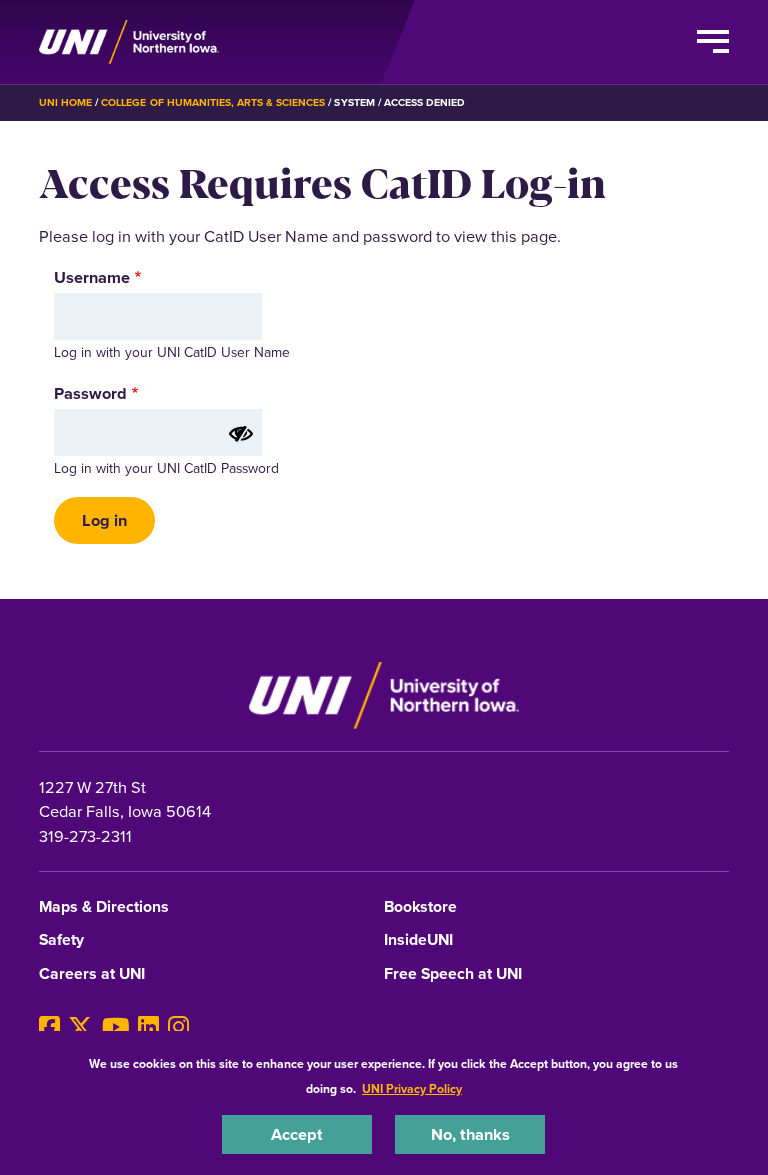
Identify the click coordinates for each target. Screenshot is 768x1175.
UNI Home (65, 102)
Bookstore (420, 907)
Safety (61, 940)
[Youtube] (116, 1027)
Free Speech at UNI (453, 974)
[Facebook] (49, 1027)
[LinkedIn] (148, 1027)
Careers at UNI (92, 974)
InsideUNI (418, 940)
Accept (297, 1134)
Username (92, 277)
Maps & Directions (104, 907)
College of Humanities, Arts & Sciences (213, 102)
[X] (80, 1027)
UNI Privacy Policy (412, 1088)
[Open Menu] (713, 42)
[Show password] (241, 434)
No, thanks (470, 1134)
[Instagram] (178, 1027)
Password (90, 393)
